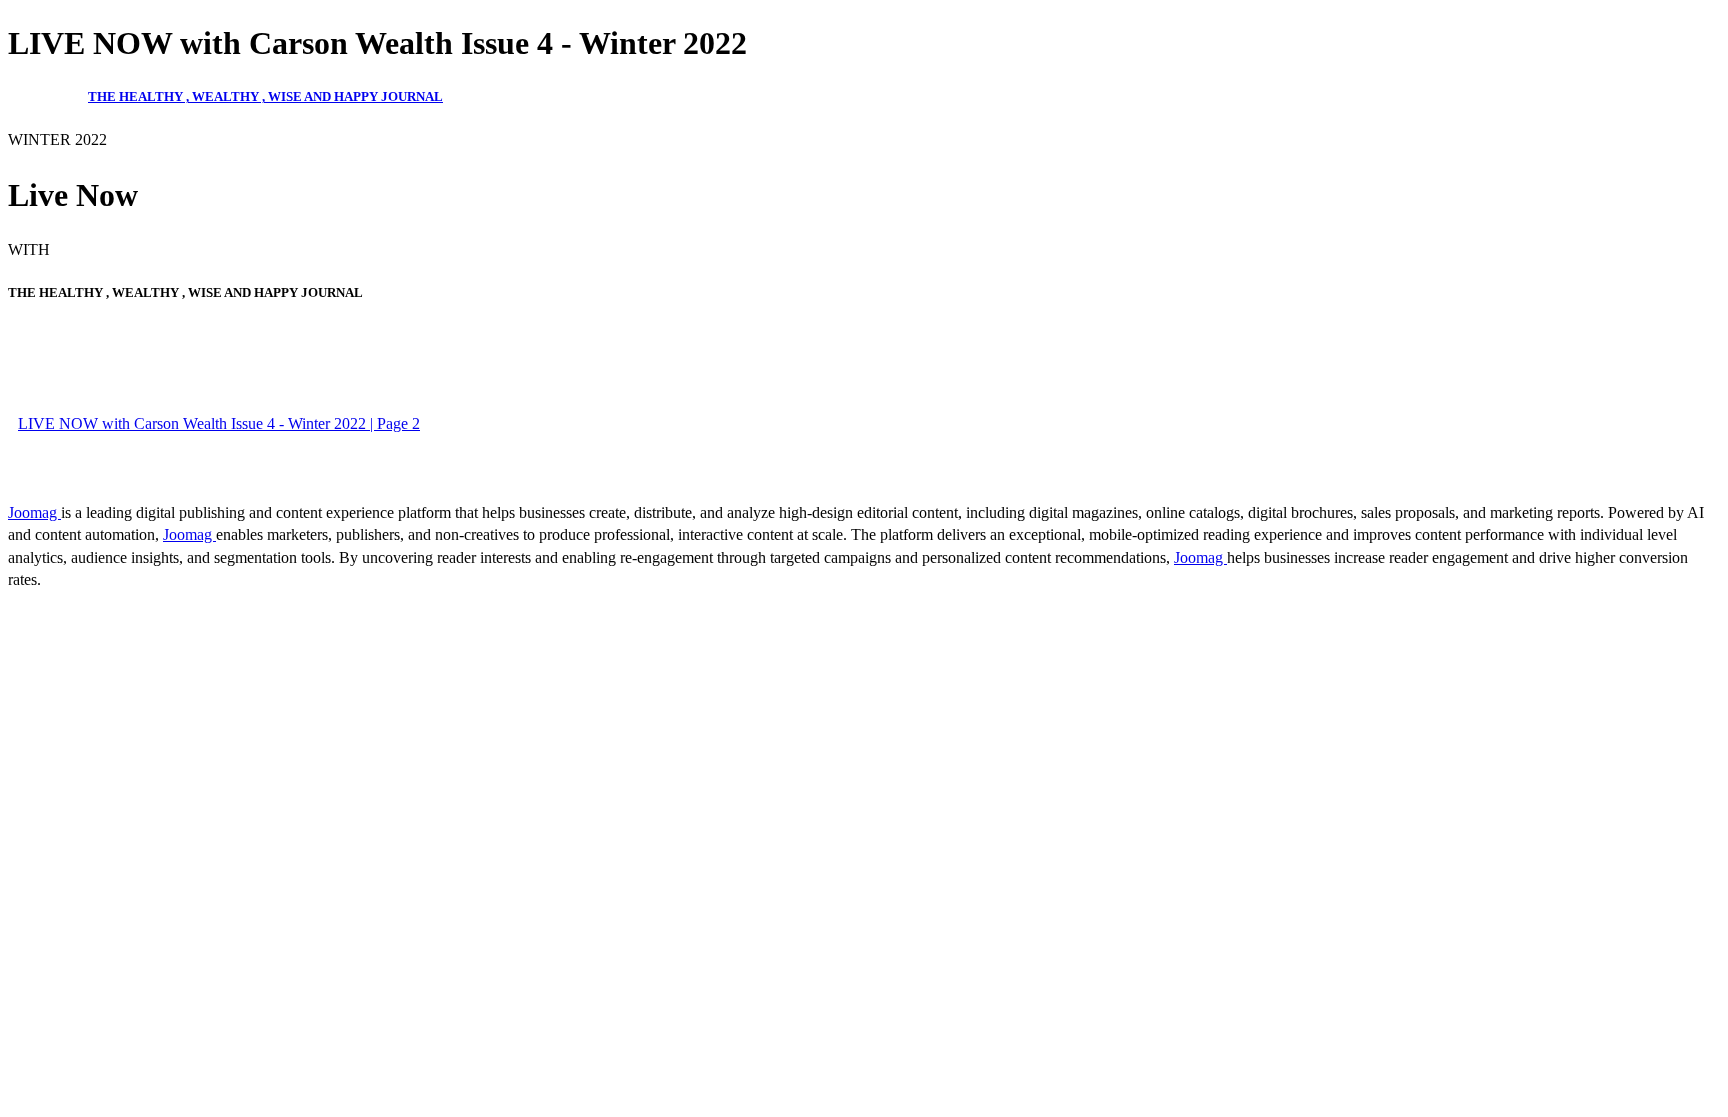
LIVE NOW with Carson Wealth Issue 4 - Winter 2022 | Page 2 (219, 423)
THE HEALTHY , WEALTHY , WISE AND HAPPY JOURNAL (265, 96)
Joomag (34, 512)
